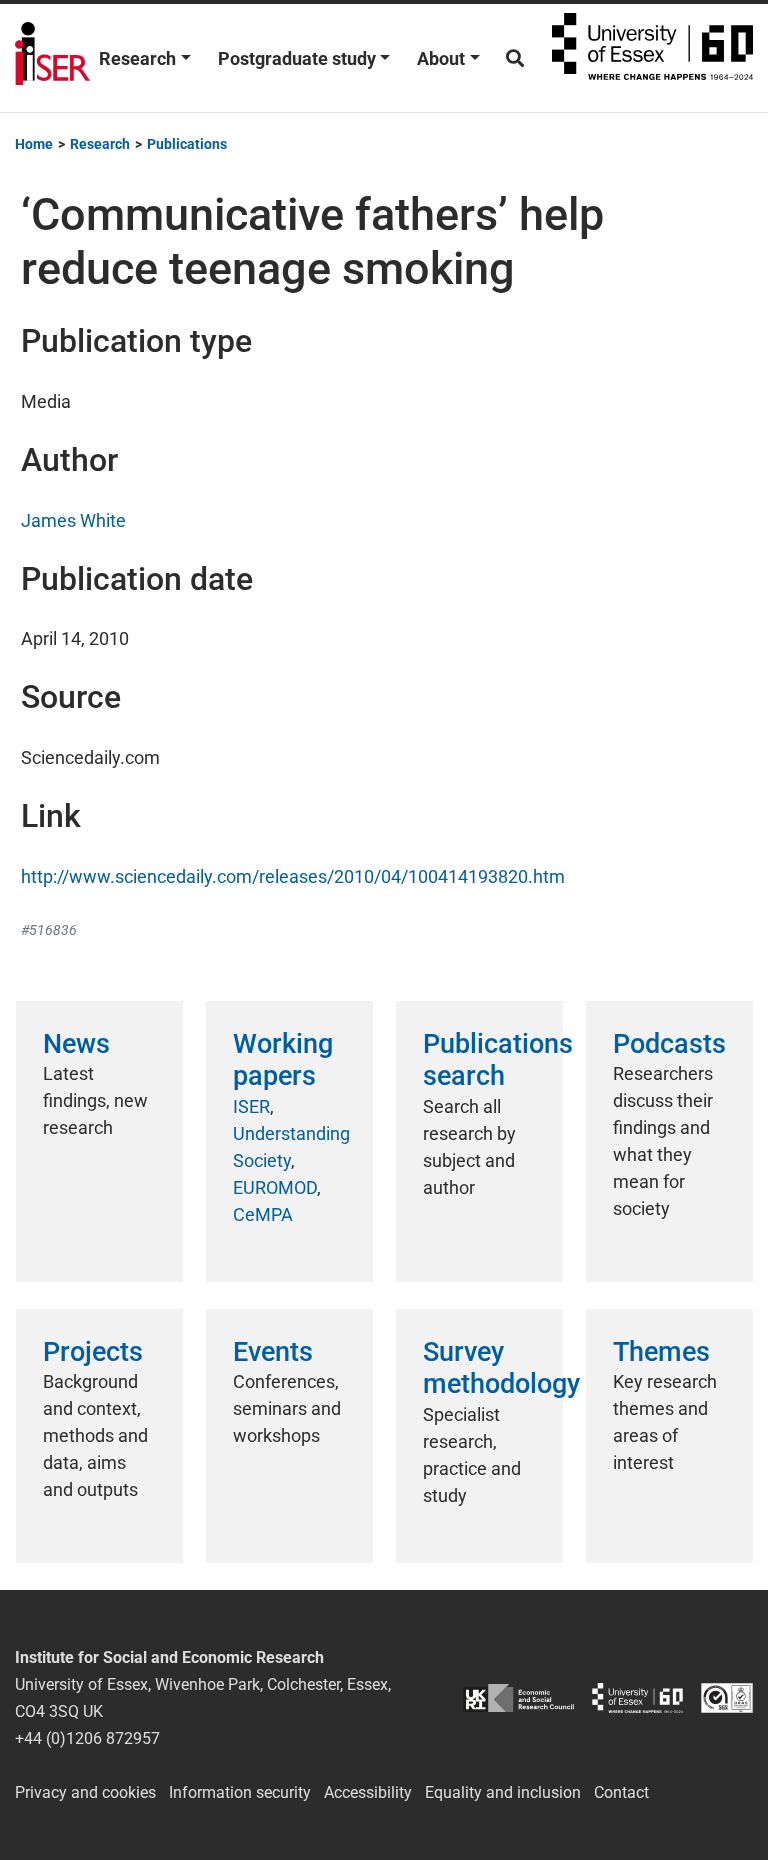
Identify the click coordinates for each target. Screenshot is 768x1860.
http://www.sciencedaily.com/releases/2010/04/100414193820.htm (293, 876)
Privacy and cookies (85, 1792)
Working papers (283, 1060)
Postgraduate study (297, 58)
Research (137, 58)
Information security (240, 1792)
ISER (251, 1106)
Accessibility (368, 1792)
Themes (661, 1352)
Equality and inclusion (503, 1792)
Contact (621, 1792)
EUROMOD (275, 1187)
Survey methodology (501, 1368)
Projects (93, 1352)
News (76, 1044)
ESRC (518, 1697)
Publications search (498, 1060)
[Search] (515, 58)
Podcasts (669, 1044)
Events (273, 1352)
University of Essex (652, 58)
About (441, 58)
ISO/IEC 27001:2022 (727, 1697)
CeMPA (263, 1214)
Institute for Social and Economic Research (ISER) (52, 58)
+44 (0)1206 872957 (87, 1738)
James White (73, 520)
